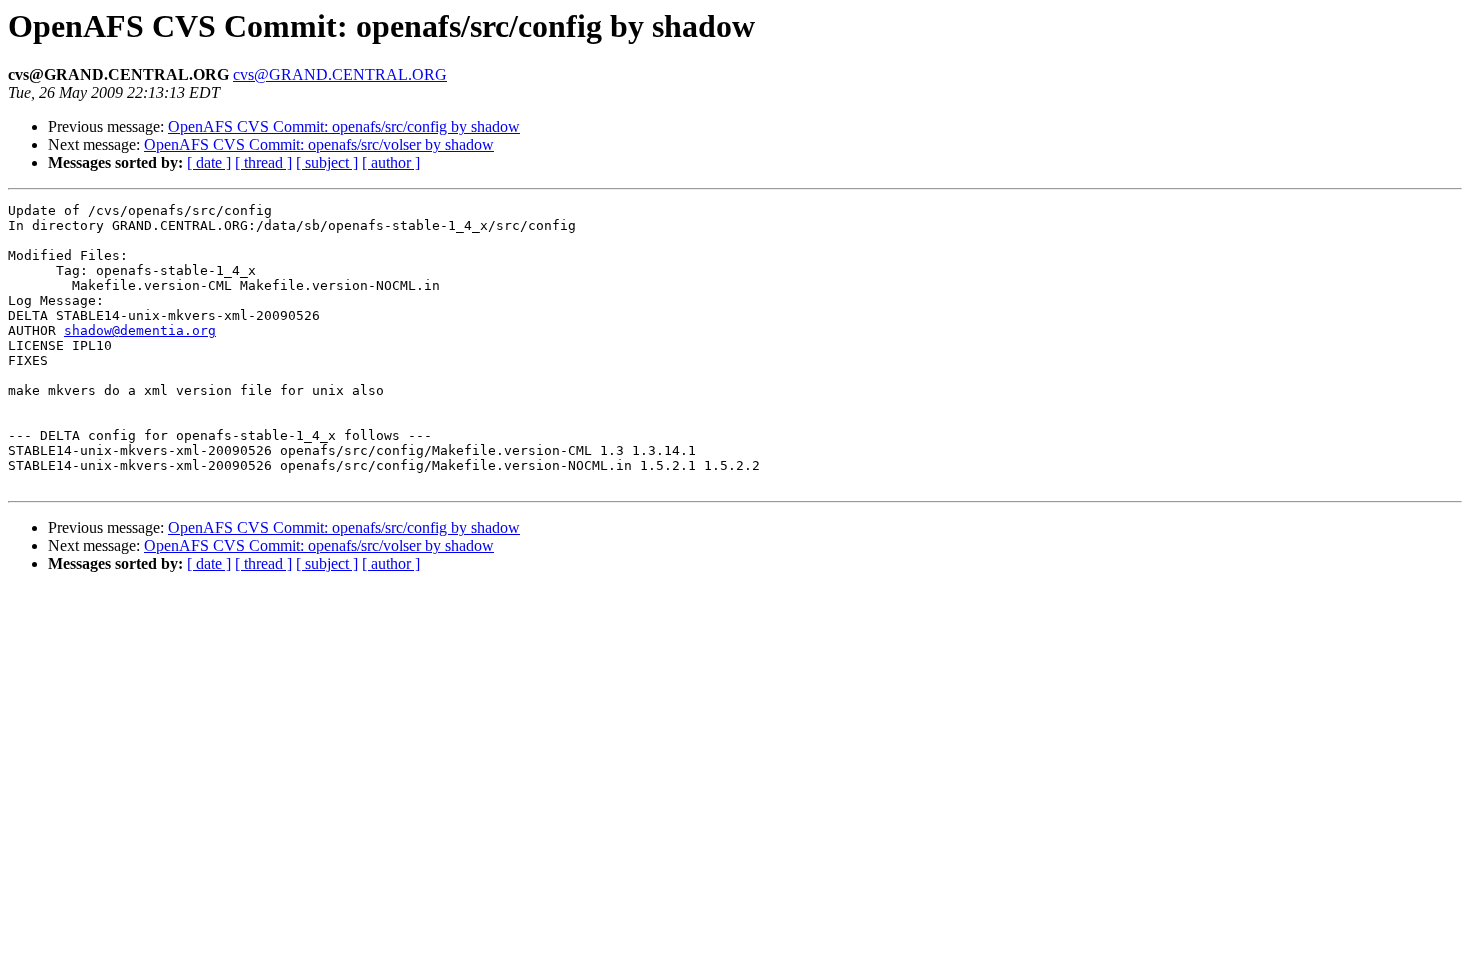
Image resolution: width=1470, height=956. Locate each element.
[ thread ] (263, 162)
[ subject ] (327, 162)
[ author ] (391, 162)
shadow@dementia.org (140, 330)
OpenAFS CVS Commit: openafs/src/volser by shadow (319, 144)
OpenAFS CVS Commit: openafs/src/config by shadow (344, 126)
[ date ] (209, 162)
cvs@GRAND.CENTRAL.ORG (340, 74)
